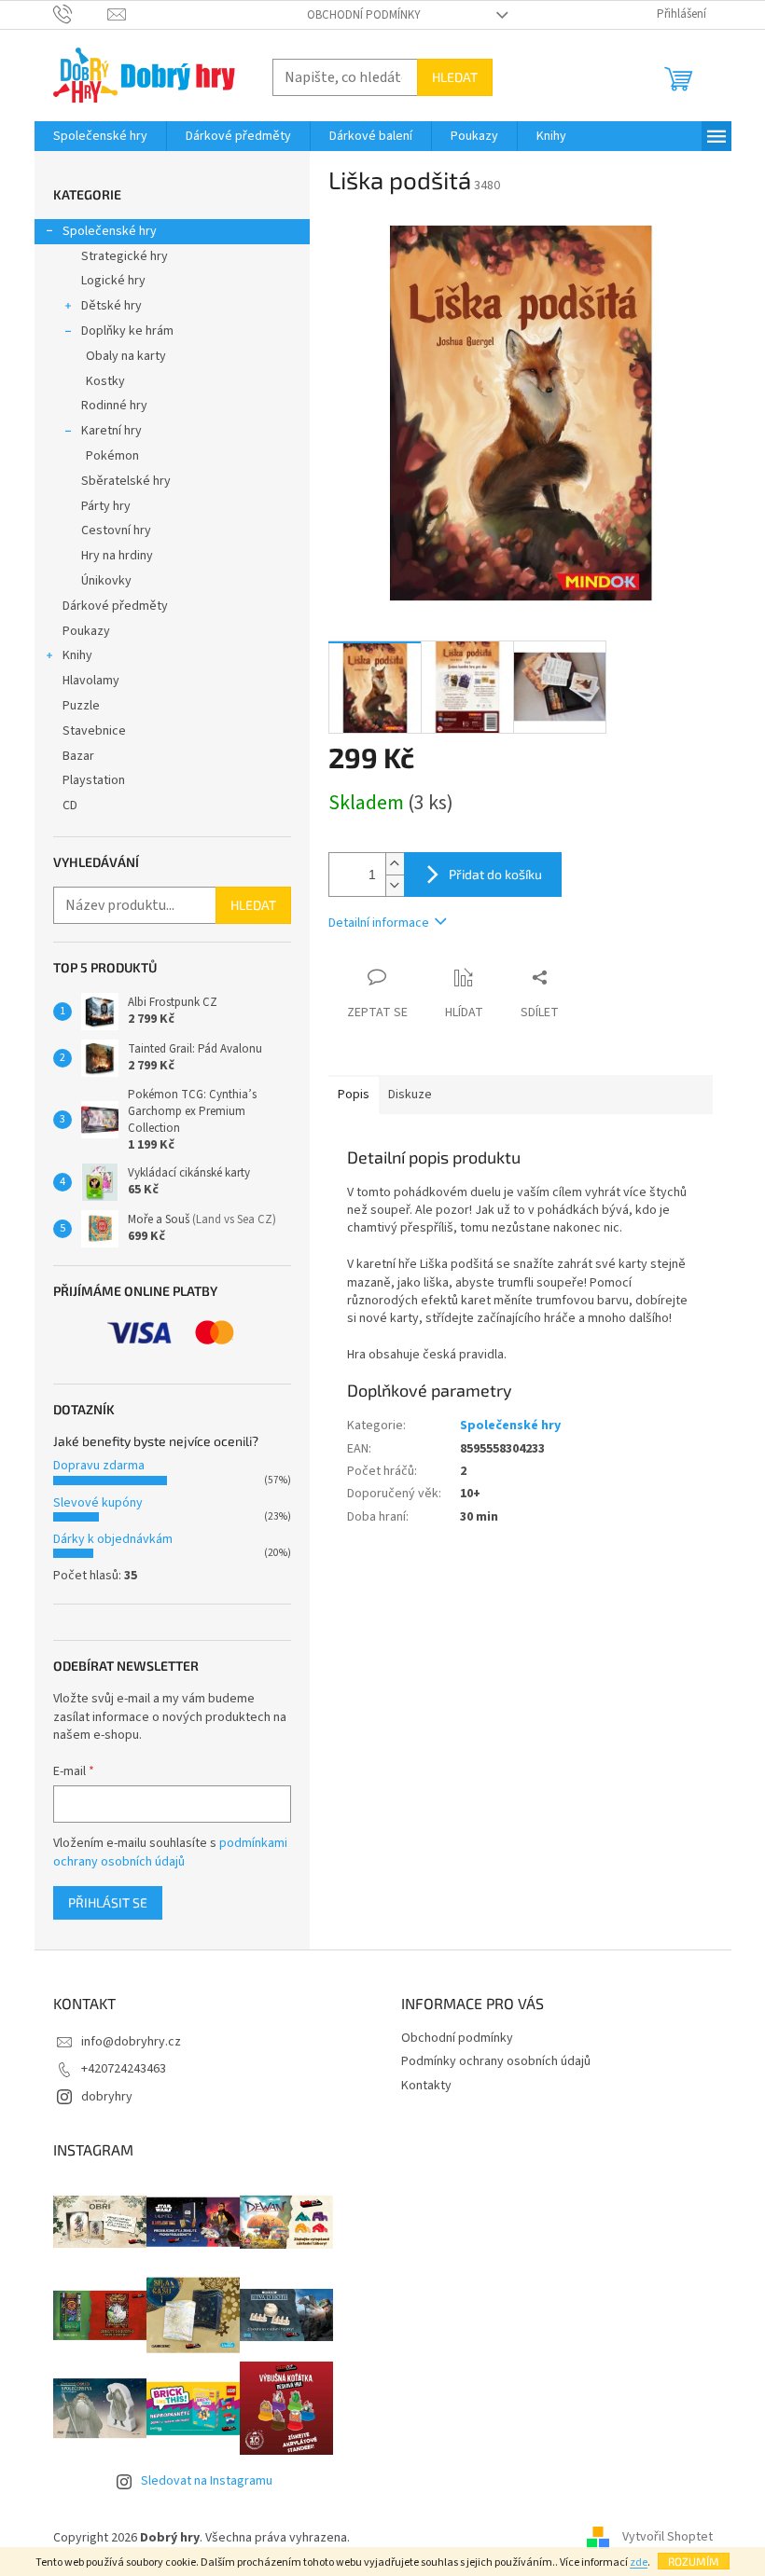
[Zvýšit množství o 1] (395, 864)
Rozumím (694, 2561)
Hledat (455, 77)
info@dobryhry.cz (131, 2042)
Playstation (94, 780)
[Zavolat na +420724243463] (81, 14)
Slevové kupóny (98, 1503)
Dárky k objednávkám (113, 1539)
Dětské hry (111, 306)
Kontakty (426, 2086)
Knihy (77, 655)
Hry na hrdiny (117, 556)
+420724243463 (124, 2069)
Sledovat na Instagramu (207, 2481)
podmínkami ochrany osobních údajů (170, 1853)
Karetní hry (111, 431)
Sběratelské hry (126, 481)
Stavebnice (94, 731)
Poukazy (86, 631)
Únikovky (106, 581)
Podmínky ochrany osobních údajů (496, 2061)
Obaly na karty (126, 356)
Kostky (105, 381)
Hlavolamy (91, 681)
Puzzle (81, 706)
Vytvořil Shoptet (668, 2538)
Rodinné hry (114, 406)
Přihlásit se (108, 1902)
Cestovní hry (116, 530)
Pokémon (112, 456)
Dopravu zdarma (99, 1466)
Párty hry (106, 506)
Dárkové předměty (115, 606)
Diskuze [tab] (410, 1095)
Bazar (78, 756)
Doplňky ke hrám (127, 331)
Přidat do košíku (495, 874)
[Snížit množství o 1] (395, 885)
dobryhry (107, 2097)
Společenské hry (110, 231)
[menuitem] (100, 136)
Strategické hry (125, 256)
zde (639, 2562)
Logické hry (113, 281)
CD (70, 806)
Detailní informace (379, 923)
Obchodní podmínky (364, 15)
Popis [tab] (354, 1095)
